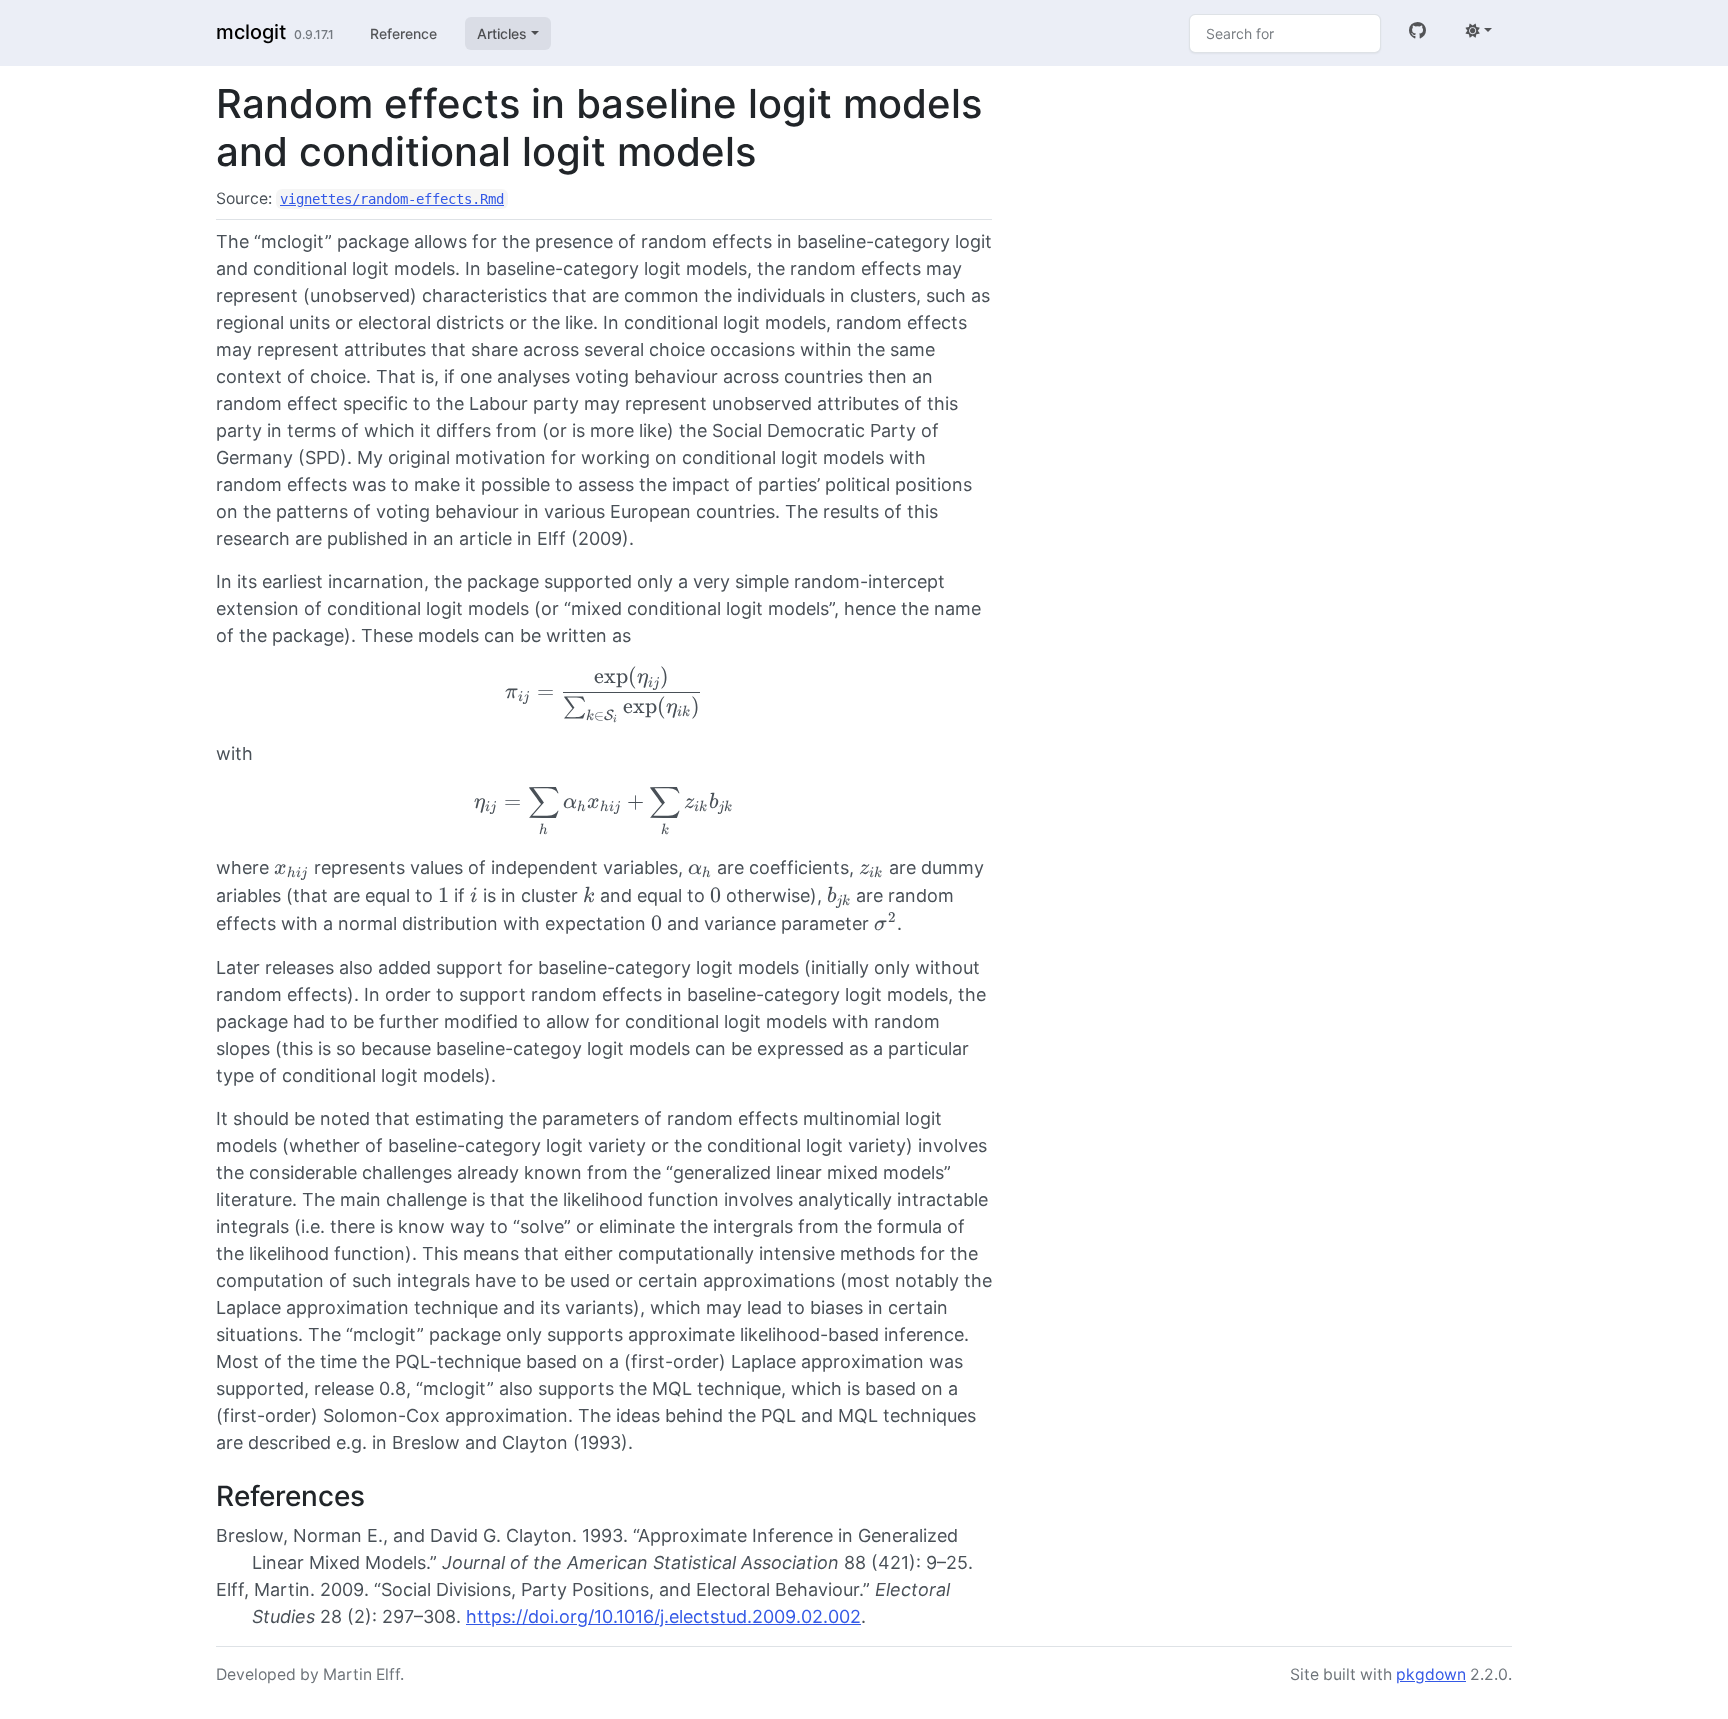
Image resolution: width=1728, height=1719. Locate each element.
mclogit (251, 32)
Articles (502, 33)
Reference (403, 33)
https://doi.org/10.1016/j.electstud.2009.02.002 (663, 1616)
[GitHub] (1417, 30)
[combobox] (1285, 33)
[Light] (1479, 30)
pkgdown (1431, 1674)
